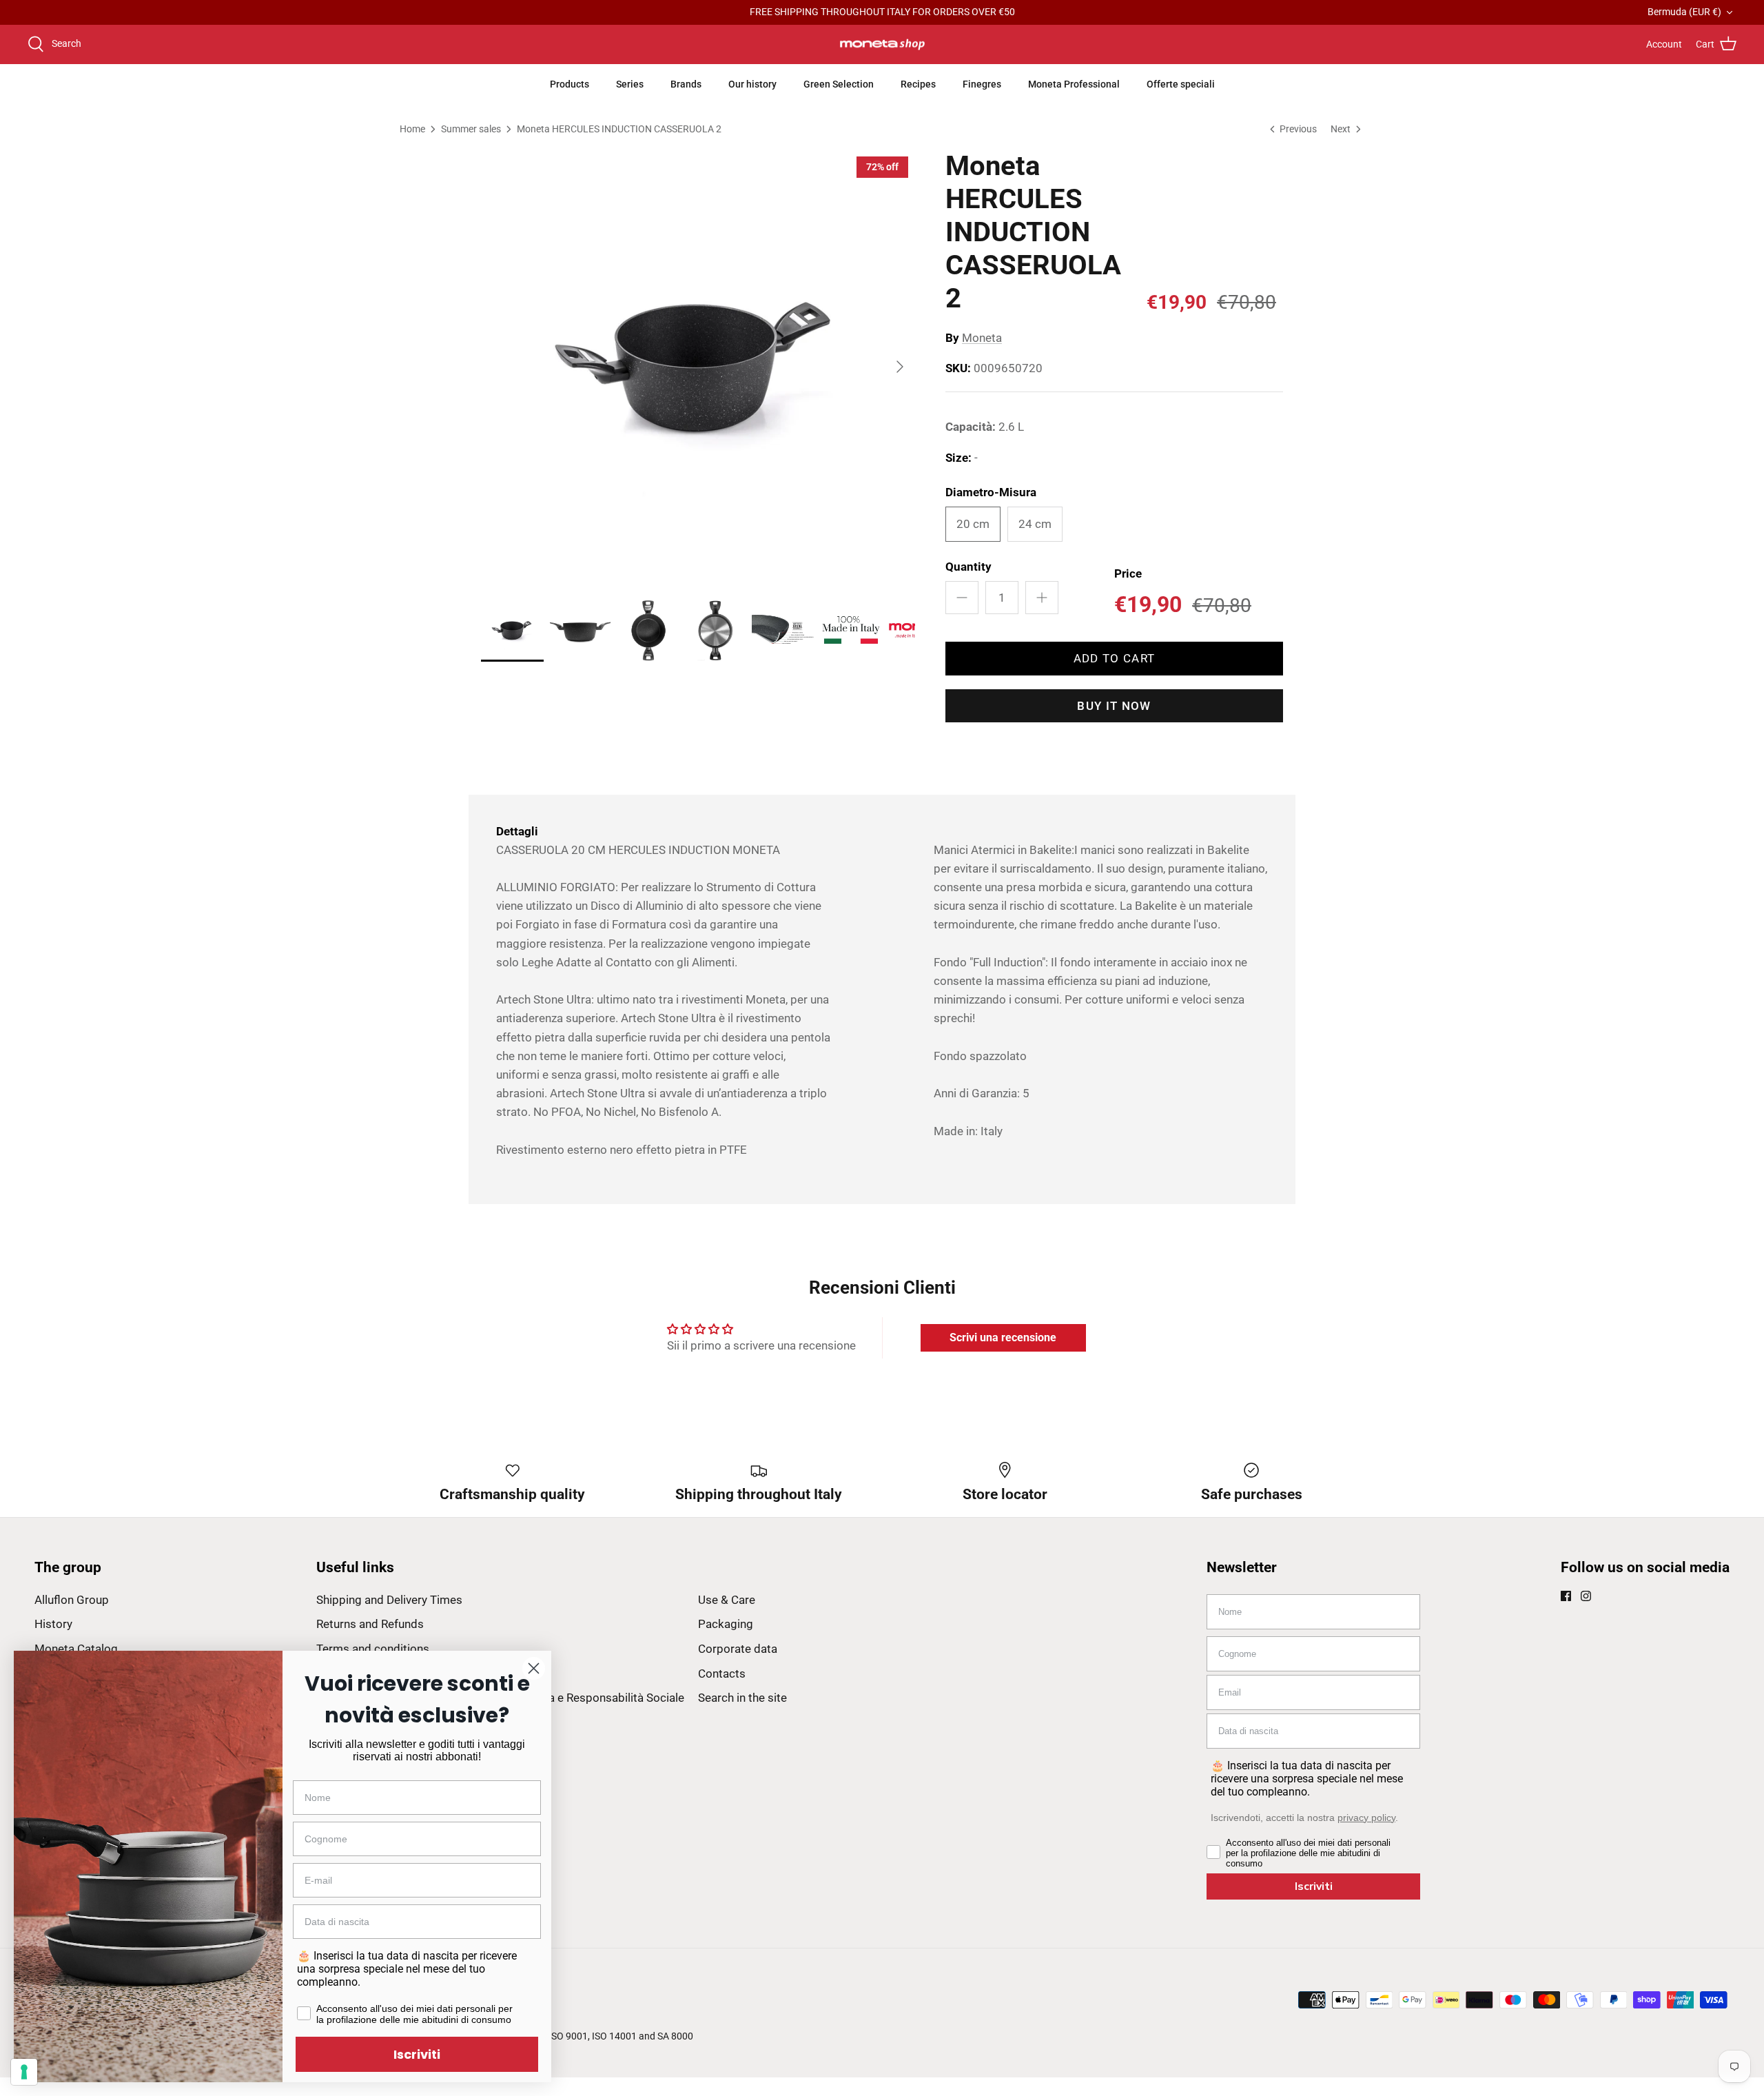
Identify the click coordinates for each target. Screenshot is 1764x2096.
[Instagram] (1586, 1596)
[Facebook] (1566, 1596)
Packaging (726, 1624)
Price (1128, 573)
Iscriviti (1314, 1886)
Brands (686, 84)
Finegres (982, 84)
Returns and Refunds (370, 1624)
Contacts (722, 1673)
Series (630, 84)
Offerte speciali (1181, 84)
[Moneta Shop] (882, 45)
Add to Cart (1115, 658)
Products (570, 84)
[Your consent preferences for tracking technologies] (24, 2072)
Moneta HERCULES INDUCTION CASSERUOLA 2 (619, 128)
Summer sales (471, 128)
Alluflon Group (72, 1600)
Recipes (918, 84)
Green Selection (839, 84)
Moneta (982, 338)
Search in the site (742, 1698)
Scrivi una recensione (1003, 1337)
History (53, 1624)
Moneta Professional (1074, 84)
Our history (752, 84)
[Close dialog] (534, 1668)
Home (412, 128)
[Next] (900, 367)
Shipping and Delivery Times (389, 1600)
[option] (698, 367)
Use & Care (727, 1600)
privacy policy (1366, 1818)
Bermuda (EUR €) (1684, 12)
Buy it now (1114, 706)
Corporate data (738, 1649)
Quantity (968, 567)
